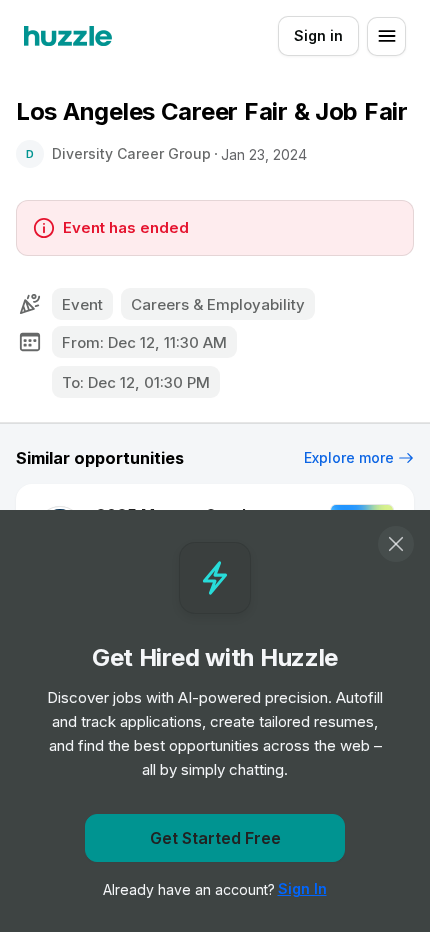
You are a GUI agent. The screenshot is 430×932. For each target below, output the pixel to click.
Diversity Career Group (131, 153)
